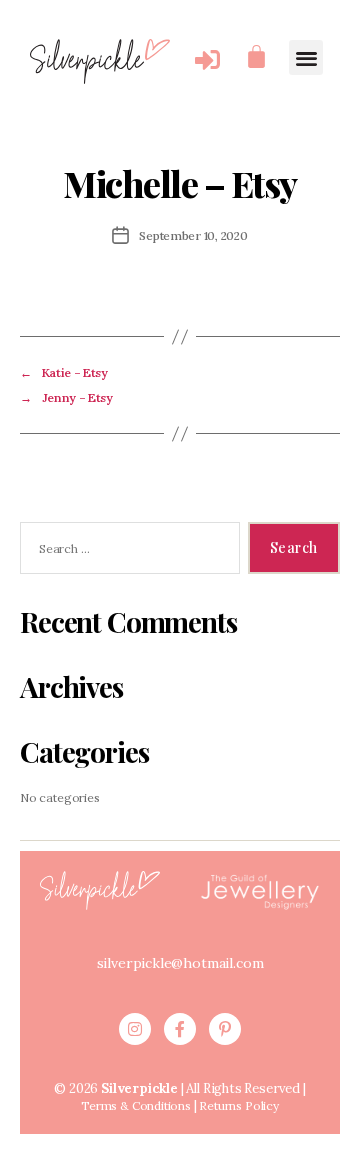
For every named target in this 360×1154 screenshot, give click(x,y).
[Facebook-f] (180, 1029)
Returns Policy (238, 1105)
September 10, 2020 (193, 235)
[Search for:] (126, 552)
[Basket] (256, 56)
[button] (306, 57)
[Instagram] (135, 1029)
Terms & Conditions (136, 1105)
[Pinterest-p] (225, 1029)
